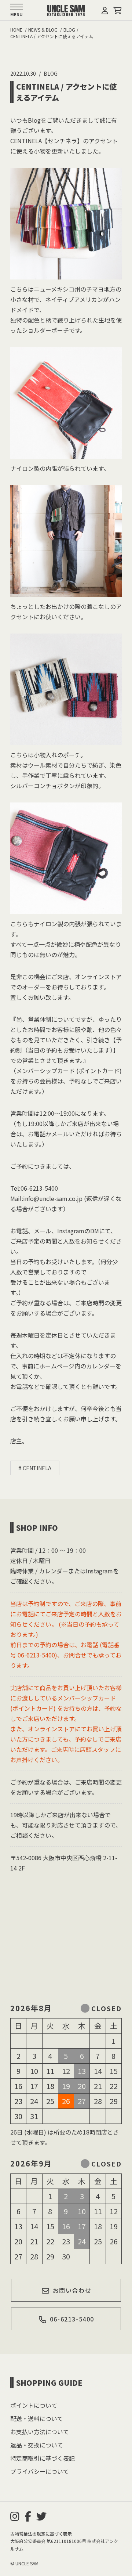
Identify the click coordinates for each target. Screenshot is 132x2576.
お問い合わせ (72, 2290)
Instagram (99, 1571)
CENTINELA (37, 1468)
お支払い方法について (40, 2432)
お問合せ (75, 1655)
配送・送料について (37, 2418)
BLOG (51, 73)
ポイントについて (34, 2405)
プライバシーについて (40, 2471)
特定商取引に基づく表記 (43, 2458)
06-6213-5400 (72, 2319)
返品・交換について (37, 2445)
